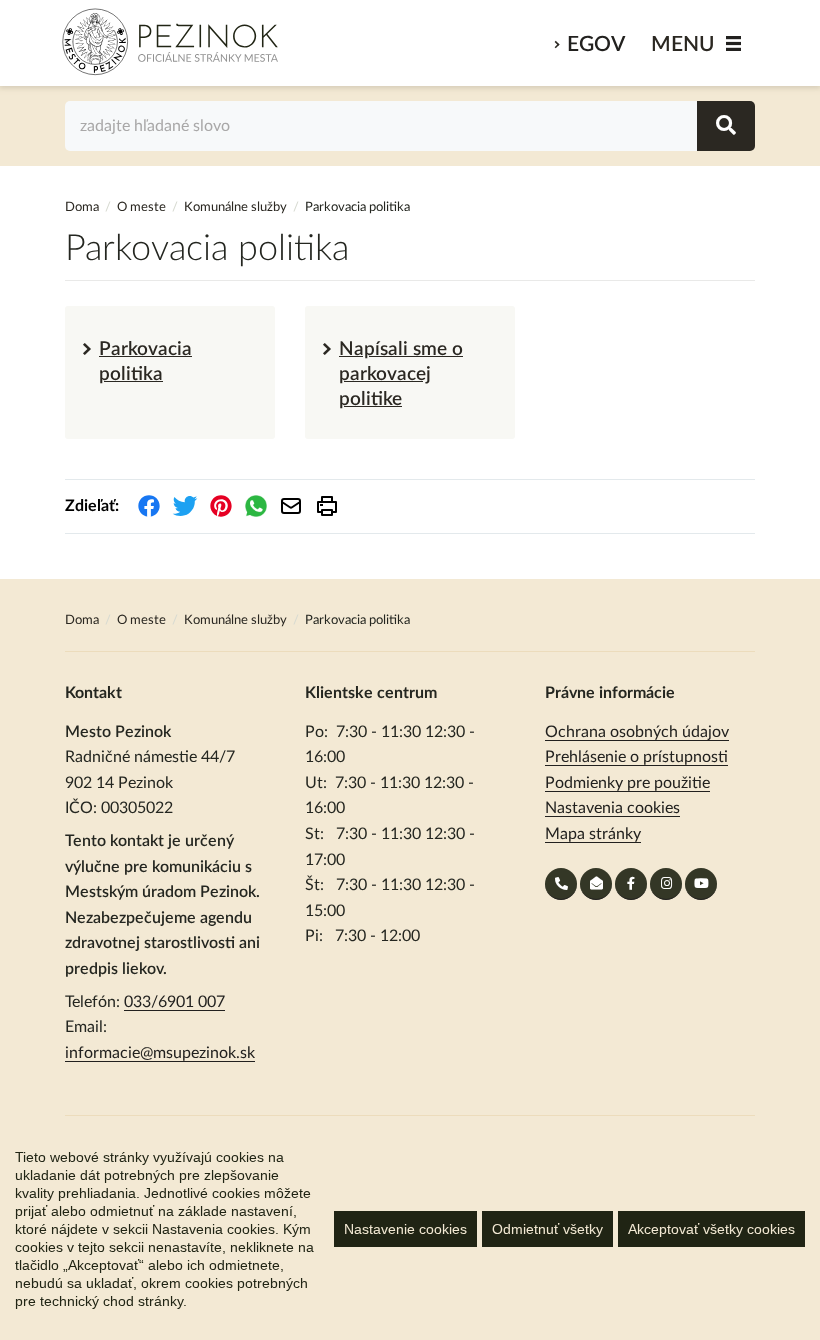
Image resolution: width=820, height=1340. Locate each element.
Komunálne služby (235, 207)
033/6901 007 (174, 1002)
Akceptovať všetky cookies (711, 1229)
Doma (83, 207)
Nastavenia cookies (612, 808)
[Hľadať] (726, 126)
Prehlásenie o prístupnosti (636, 757)
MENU (683, 44)
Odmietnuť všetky (547, 1229)
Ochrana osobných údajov (637, 732)
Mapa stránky (593, 834)
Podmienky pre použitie (627, 783)
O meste (141, 207)
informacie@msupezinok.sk (160, 1053)
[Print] (327, 506)
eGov (596, 44)
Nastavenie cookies (405, 1229)
